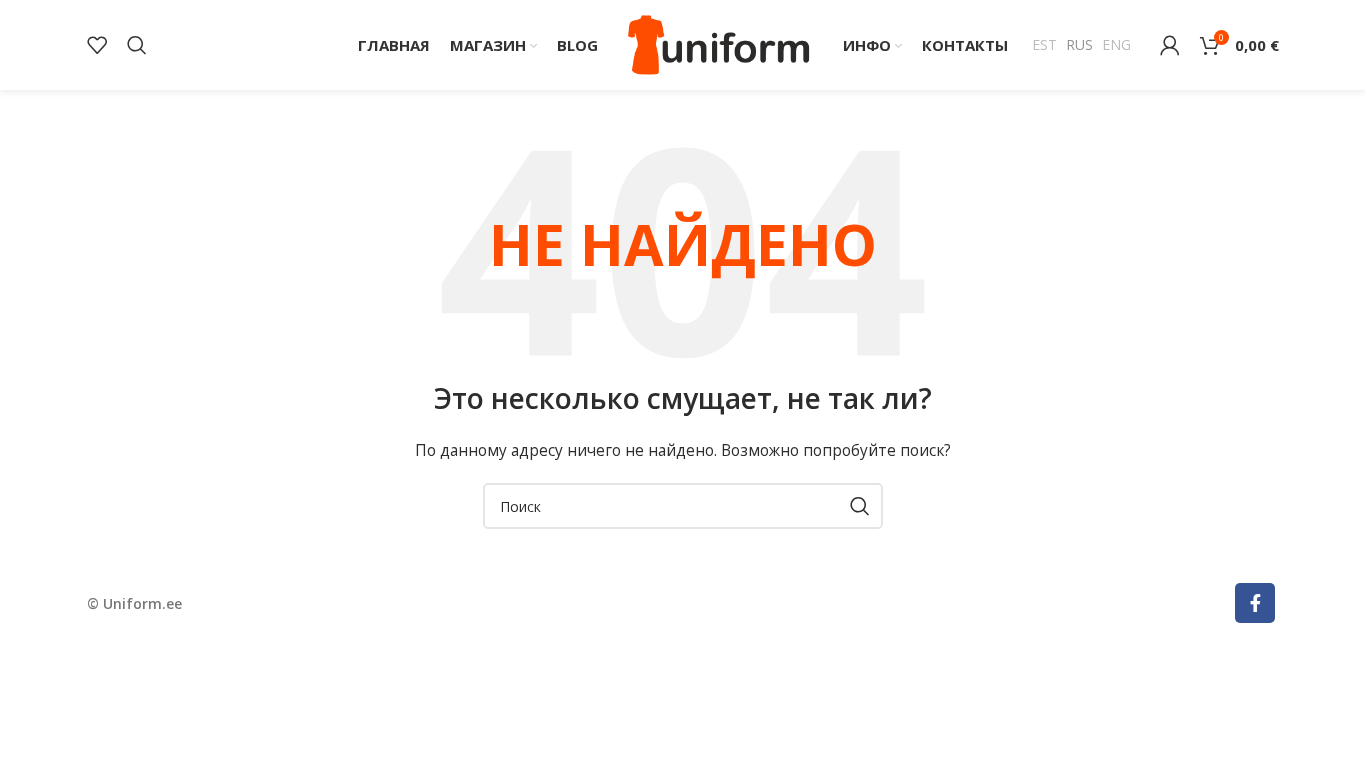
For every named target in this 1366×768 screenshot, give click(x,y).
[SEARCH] (860, 506)
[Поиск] (137, 45)
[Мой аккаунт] (1170, 45)
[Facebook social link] (1255, 603)
